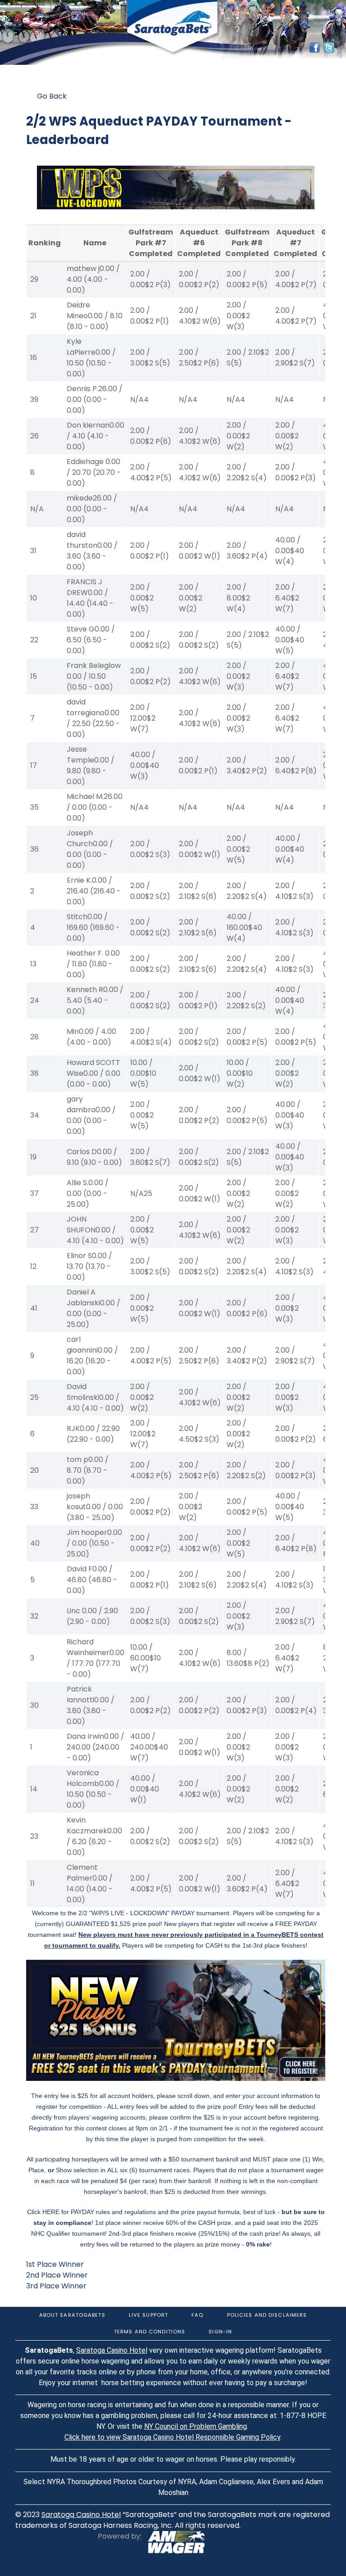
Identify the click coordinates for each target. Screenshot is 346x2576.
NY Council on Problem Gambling (196, 2426)
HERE (51, 2212)
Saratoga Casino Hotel (112, 2350)
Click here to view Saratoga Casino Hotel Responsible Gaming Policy (172, 2437)
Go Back (52, 96)
